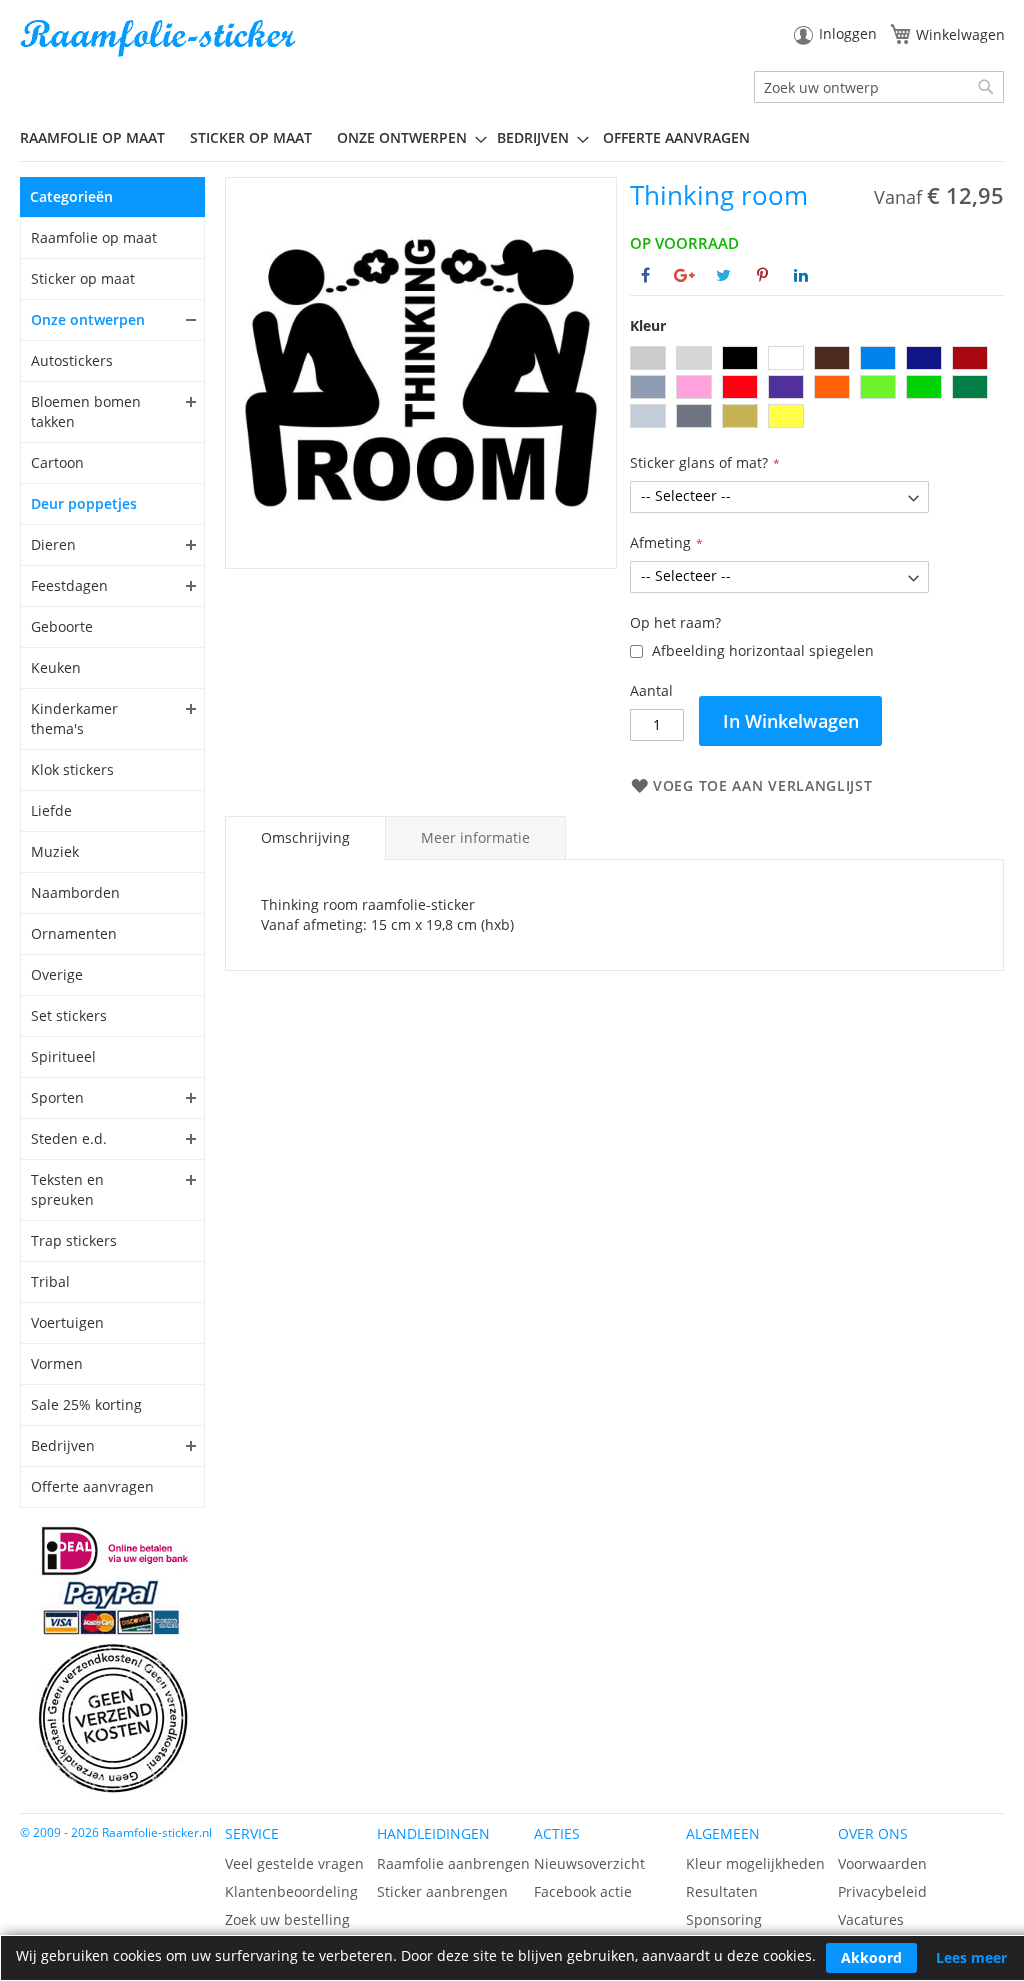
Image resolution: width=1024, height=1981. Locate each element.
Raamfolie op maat (94, 237)
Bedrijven (63, 1445)
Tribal (50, 1281)
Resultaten (722, 1891)
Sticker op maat (83, 278)
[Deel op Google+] (684, 275)
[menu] (512, 138)
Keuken (56, 667)
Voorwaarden (882, 1863)
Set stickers (69, 1015)
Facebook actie (583, 1891)
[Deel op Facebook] (645, 275)
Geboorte (62, 626)
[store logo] (160, 38)
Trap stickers (74, 1240)
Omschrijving (305, 837)
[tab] (305, 838)
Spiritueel (63, 1056)
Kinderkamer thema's (74, 718)
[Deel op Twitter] (723, 275)
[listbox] (817, 389)
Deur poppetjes (84, 503)
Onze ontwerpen (88, 319)
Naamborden (75, 892)
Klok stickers (72, 769)
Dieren (53, 544)
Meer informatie (475, 837)
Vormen (57, 1363)
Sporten (57, 1097)
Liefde (51, 810)
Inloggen (848, 33)
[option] (648, 358)
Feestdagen (69, 585)
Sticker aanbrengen (442, 1891)
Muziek (55, 851)
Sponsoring (724, 1919)
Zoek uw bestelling (287, 1919)
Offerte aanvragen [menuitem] (676, 137)
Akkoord (871, 1957)
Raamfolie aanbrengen (453, 1863)
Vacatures (871, 1919)
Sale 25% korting (86, 1404)
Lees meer (971, 1957)
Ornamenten (74, 933)
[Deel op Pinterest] (762, 275)
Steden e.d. (69, 1138)
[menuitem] (100, 137)
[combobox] (879, 87)
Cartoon (57, 462)
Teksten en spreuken (67, 1189)
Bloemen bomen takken (86, 411)
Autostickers (72, 360)
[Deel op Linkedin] (801, 275)
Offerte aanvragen (92, 1486)
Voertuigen (67, 1322)
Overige (57, 974)
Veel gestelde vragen (294, 1863)
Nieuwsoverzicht (589, 1863)
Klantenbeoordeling (291, 1891)
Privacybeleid (882, 1891)
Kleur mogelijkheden (755, 1863)
